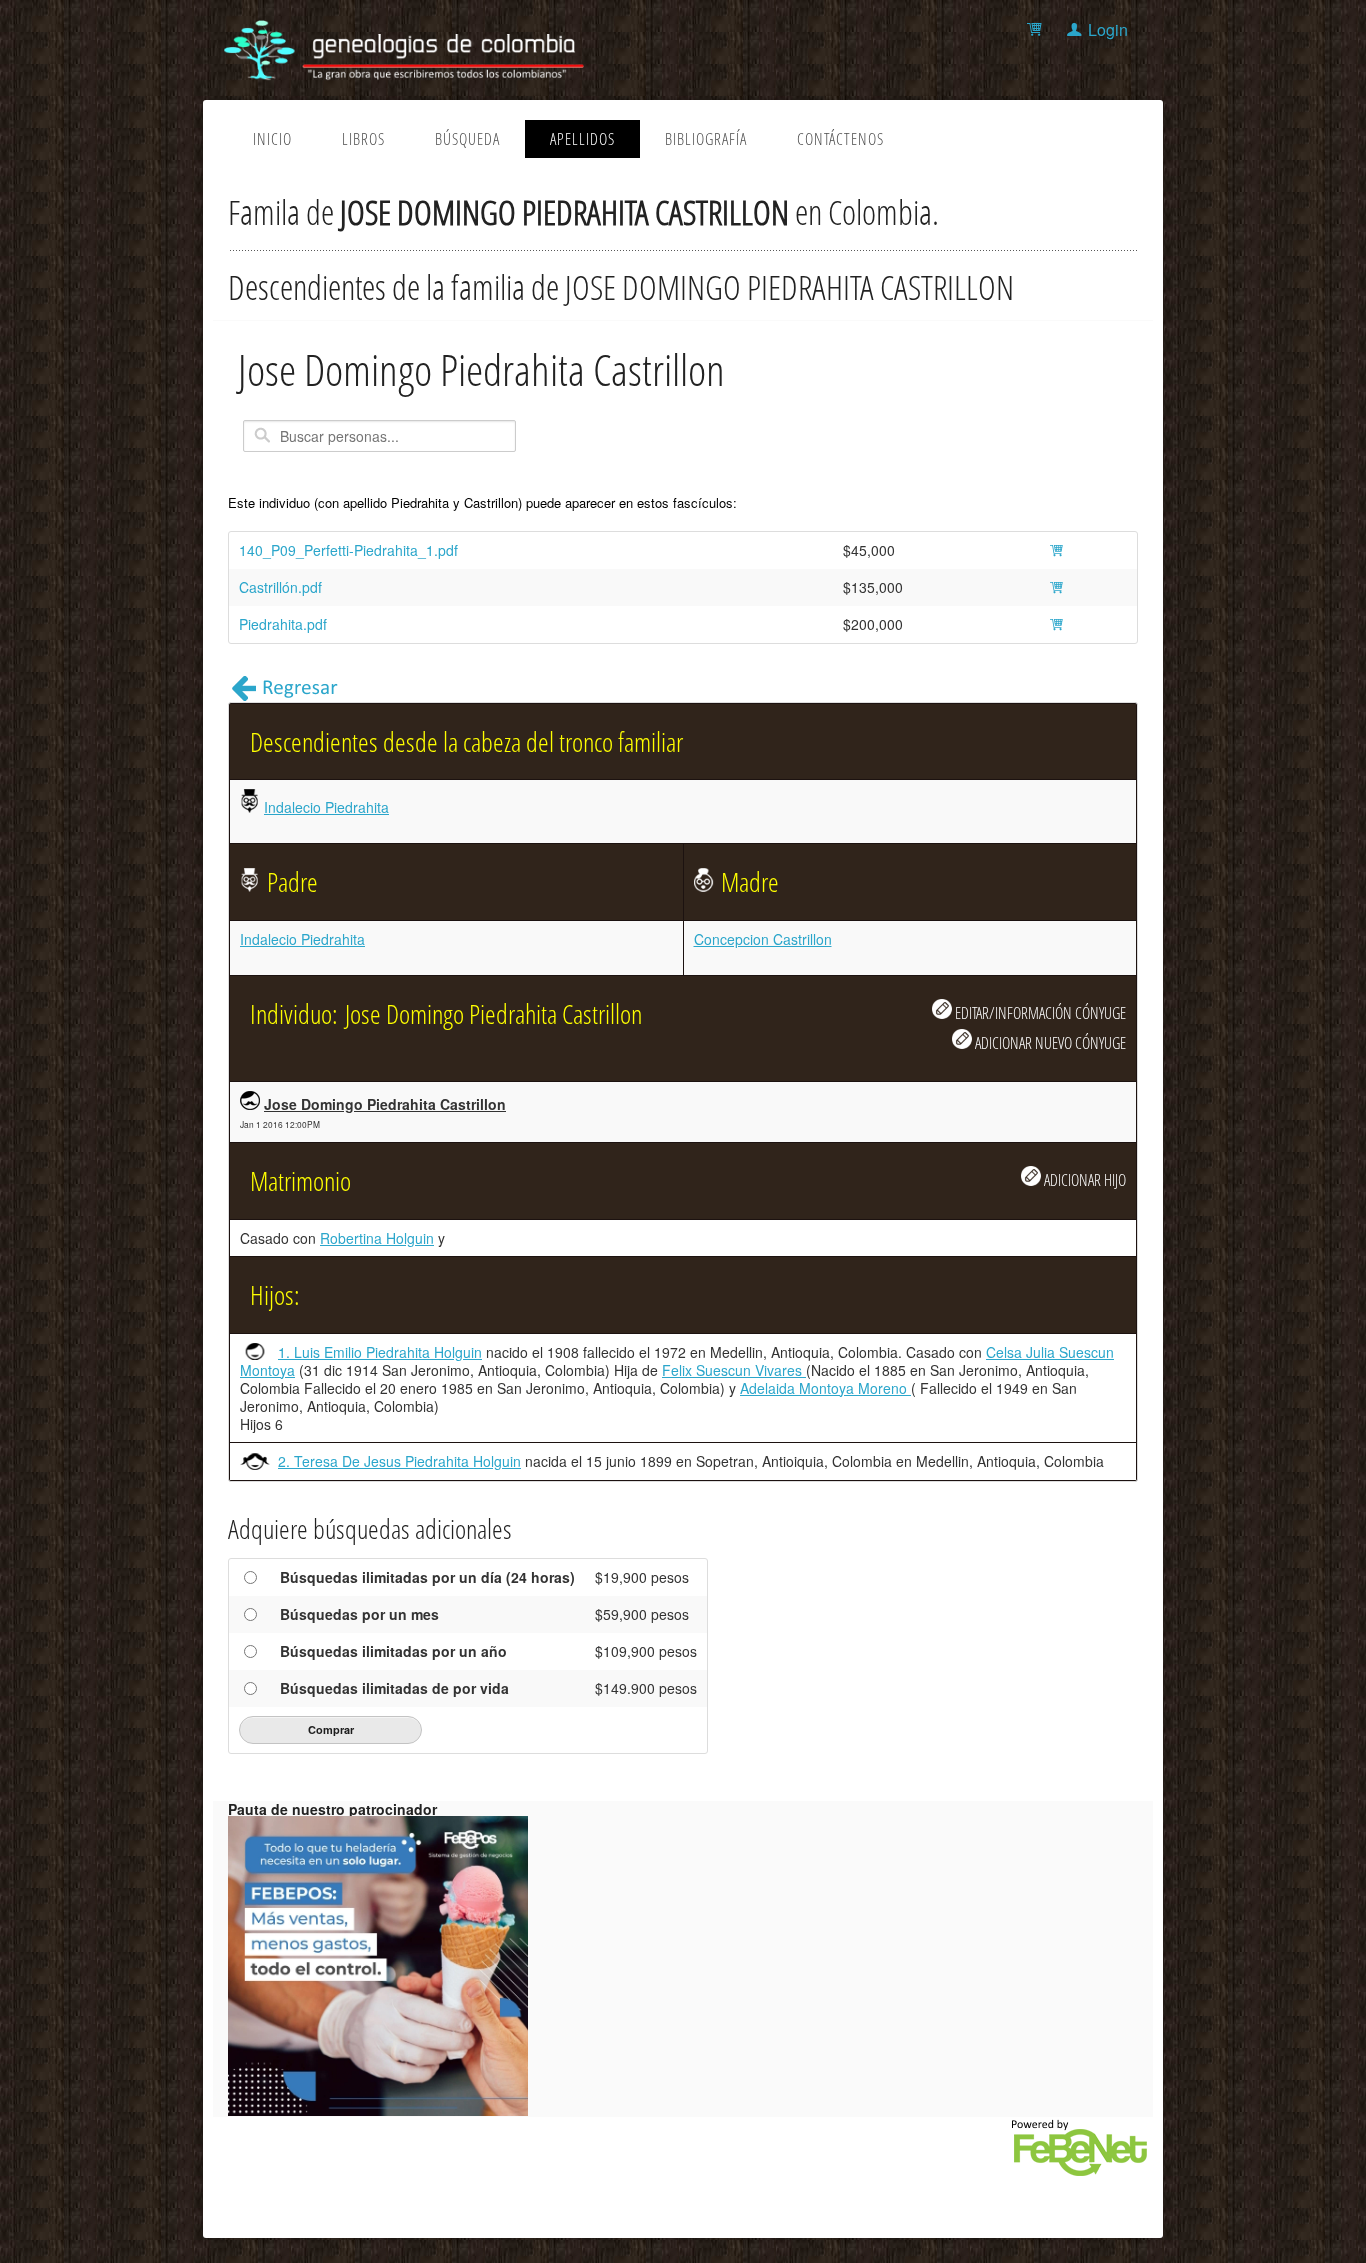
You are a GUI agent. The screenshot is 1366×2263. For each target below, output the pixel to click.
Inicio (272, 139)
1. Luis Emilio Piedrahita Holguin (380, 1352)
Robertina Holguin (377, 1238)
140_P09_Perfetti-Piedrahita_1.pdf (348, 550)
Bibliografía (706, 139)
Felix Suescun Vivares (734, 1370)
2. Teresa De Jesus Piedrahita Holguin (399, 1461)
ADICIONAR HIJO (1083, 1179)
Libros (363, 139)
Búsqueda (467, 139)
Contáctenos (840, 139)
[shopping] (1037, 29)
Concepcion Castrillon (763, 939)
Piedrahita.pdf (283, 624)
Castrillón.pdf (280, 587)
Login (1108, 29)
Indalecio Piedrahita (326, 807)
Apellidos (582, 139)
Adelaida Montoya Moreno (825, 1388)
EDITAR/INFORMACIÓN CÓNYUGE (1039, 1012)
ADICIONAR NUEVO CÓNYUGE (1049, 1042)
